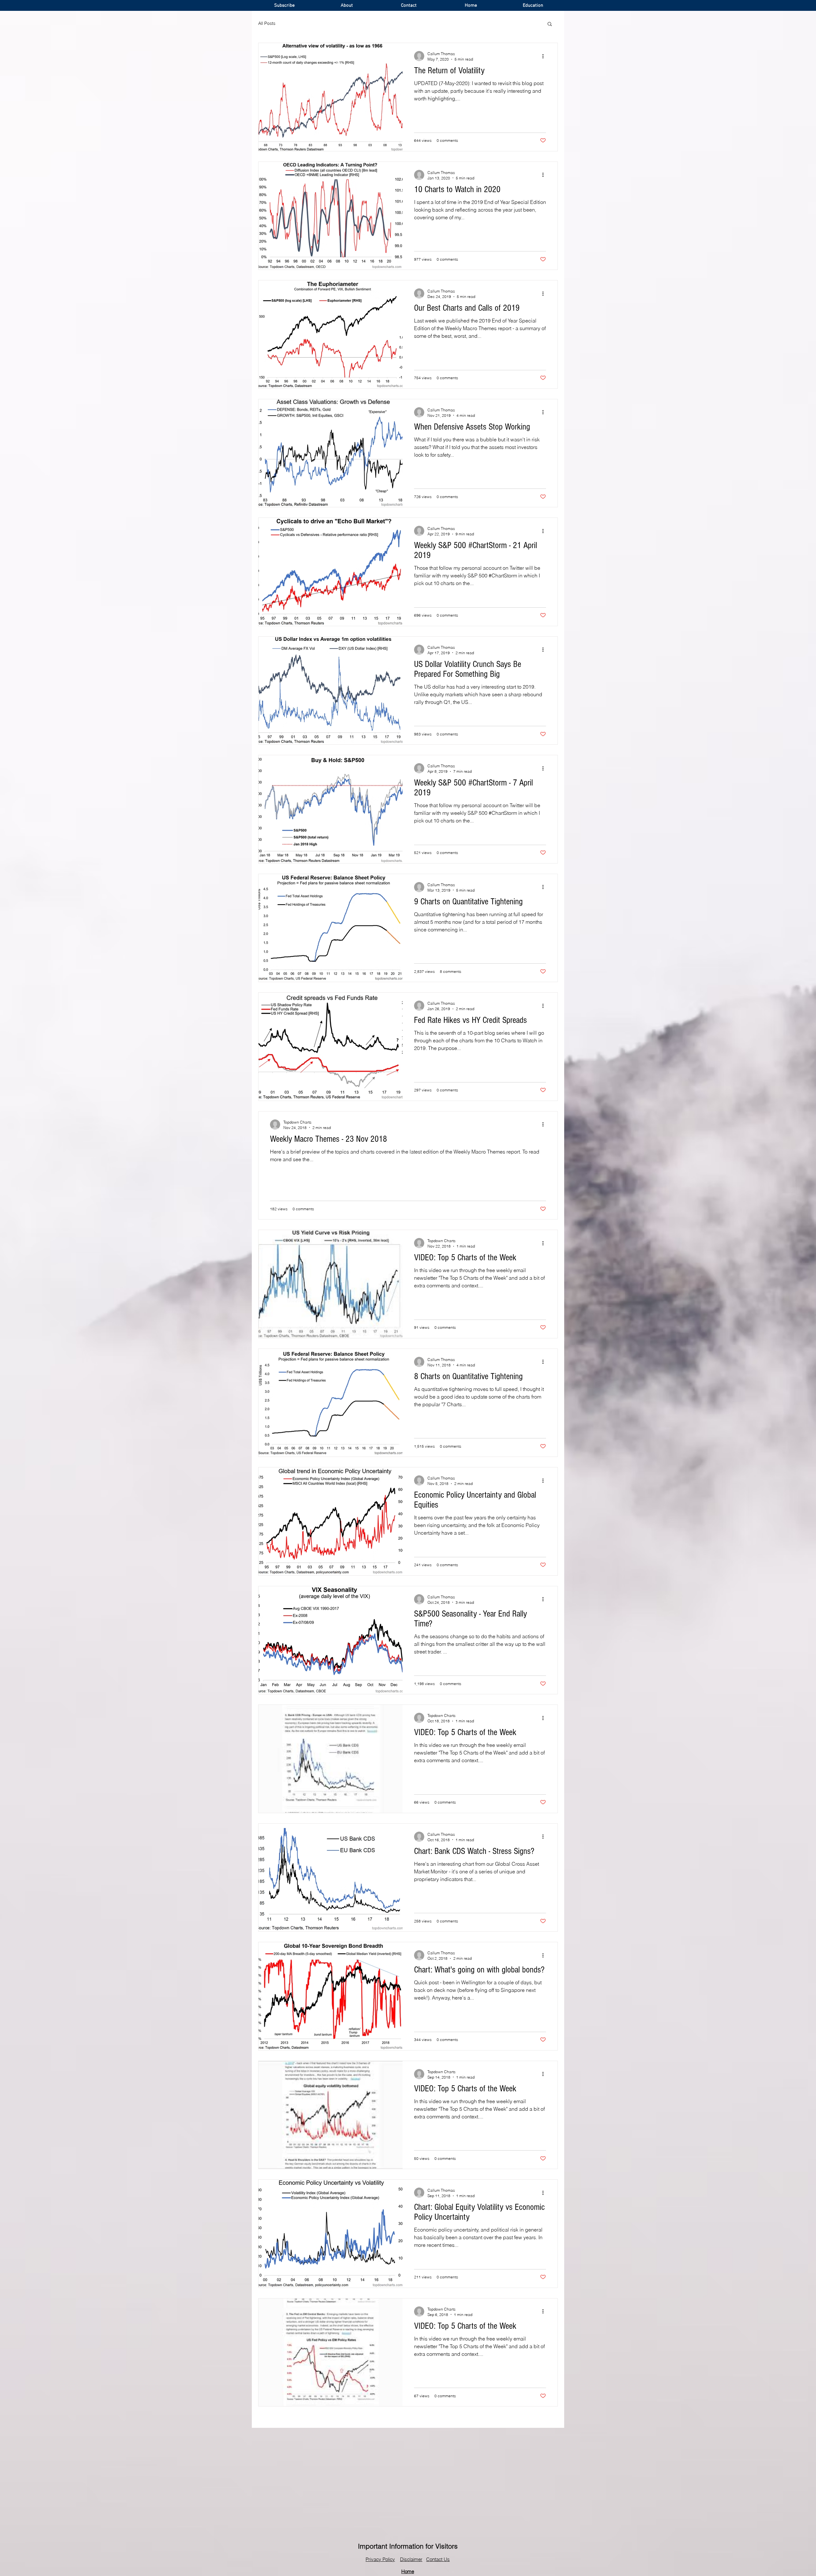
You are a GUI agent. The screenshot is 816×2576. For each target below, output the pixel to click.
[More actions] (545, 56)
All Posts (267, 23)
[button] (550, 24)
